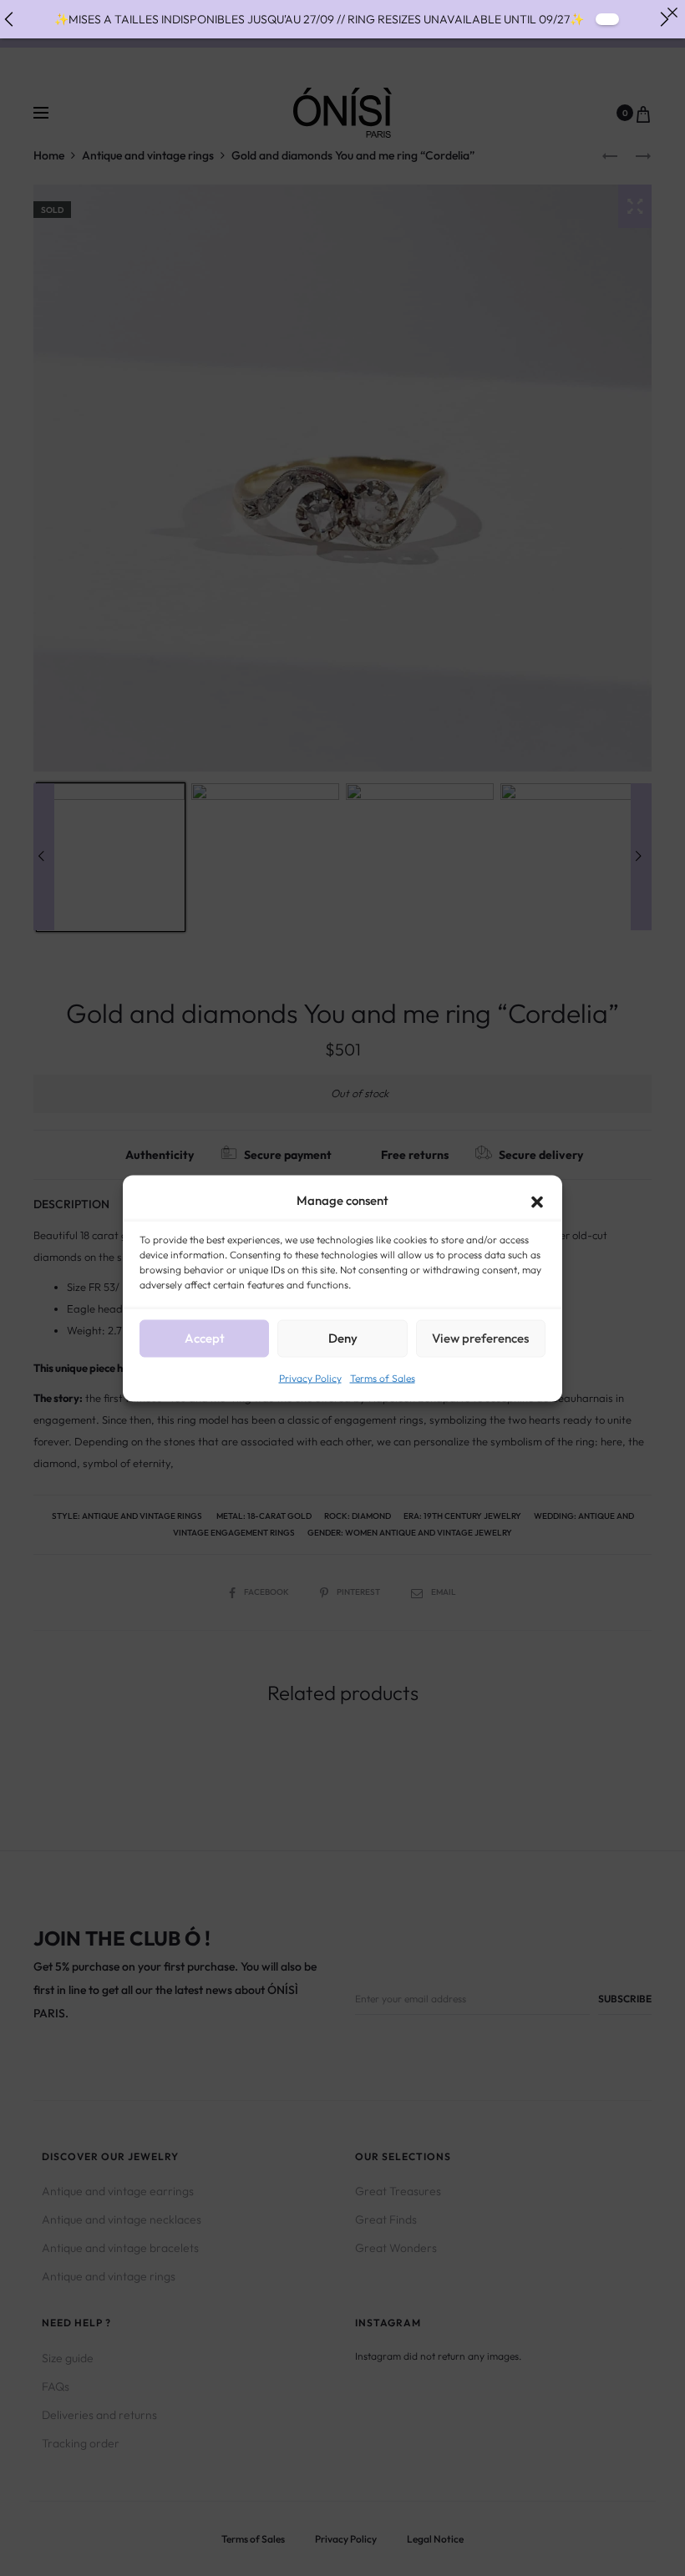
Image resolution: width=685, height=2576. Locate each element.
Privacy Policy (310, 1377)
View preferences (480, 1338)
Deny (343, 1338)
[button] (537, 1200)
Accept (205, 1338)
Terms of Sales (383, 1377)
